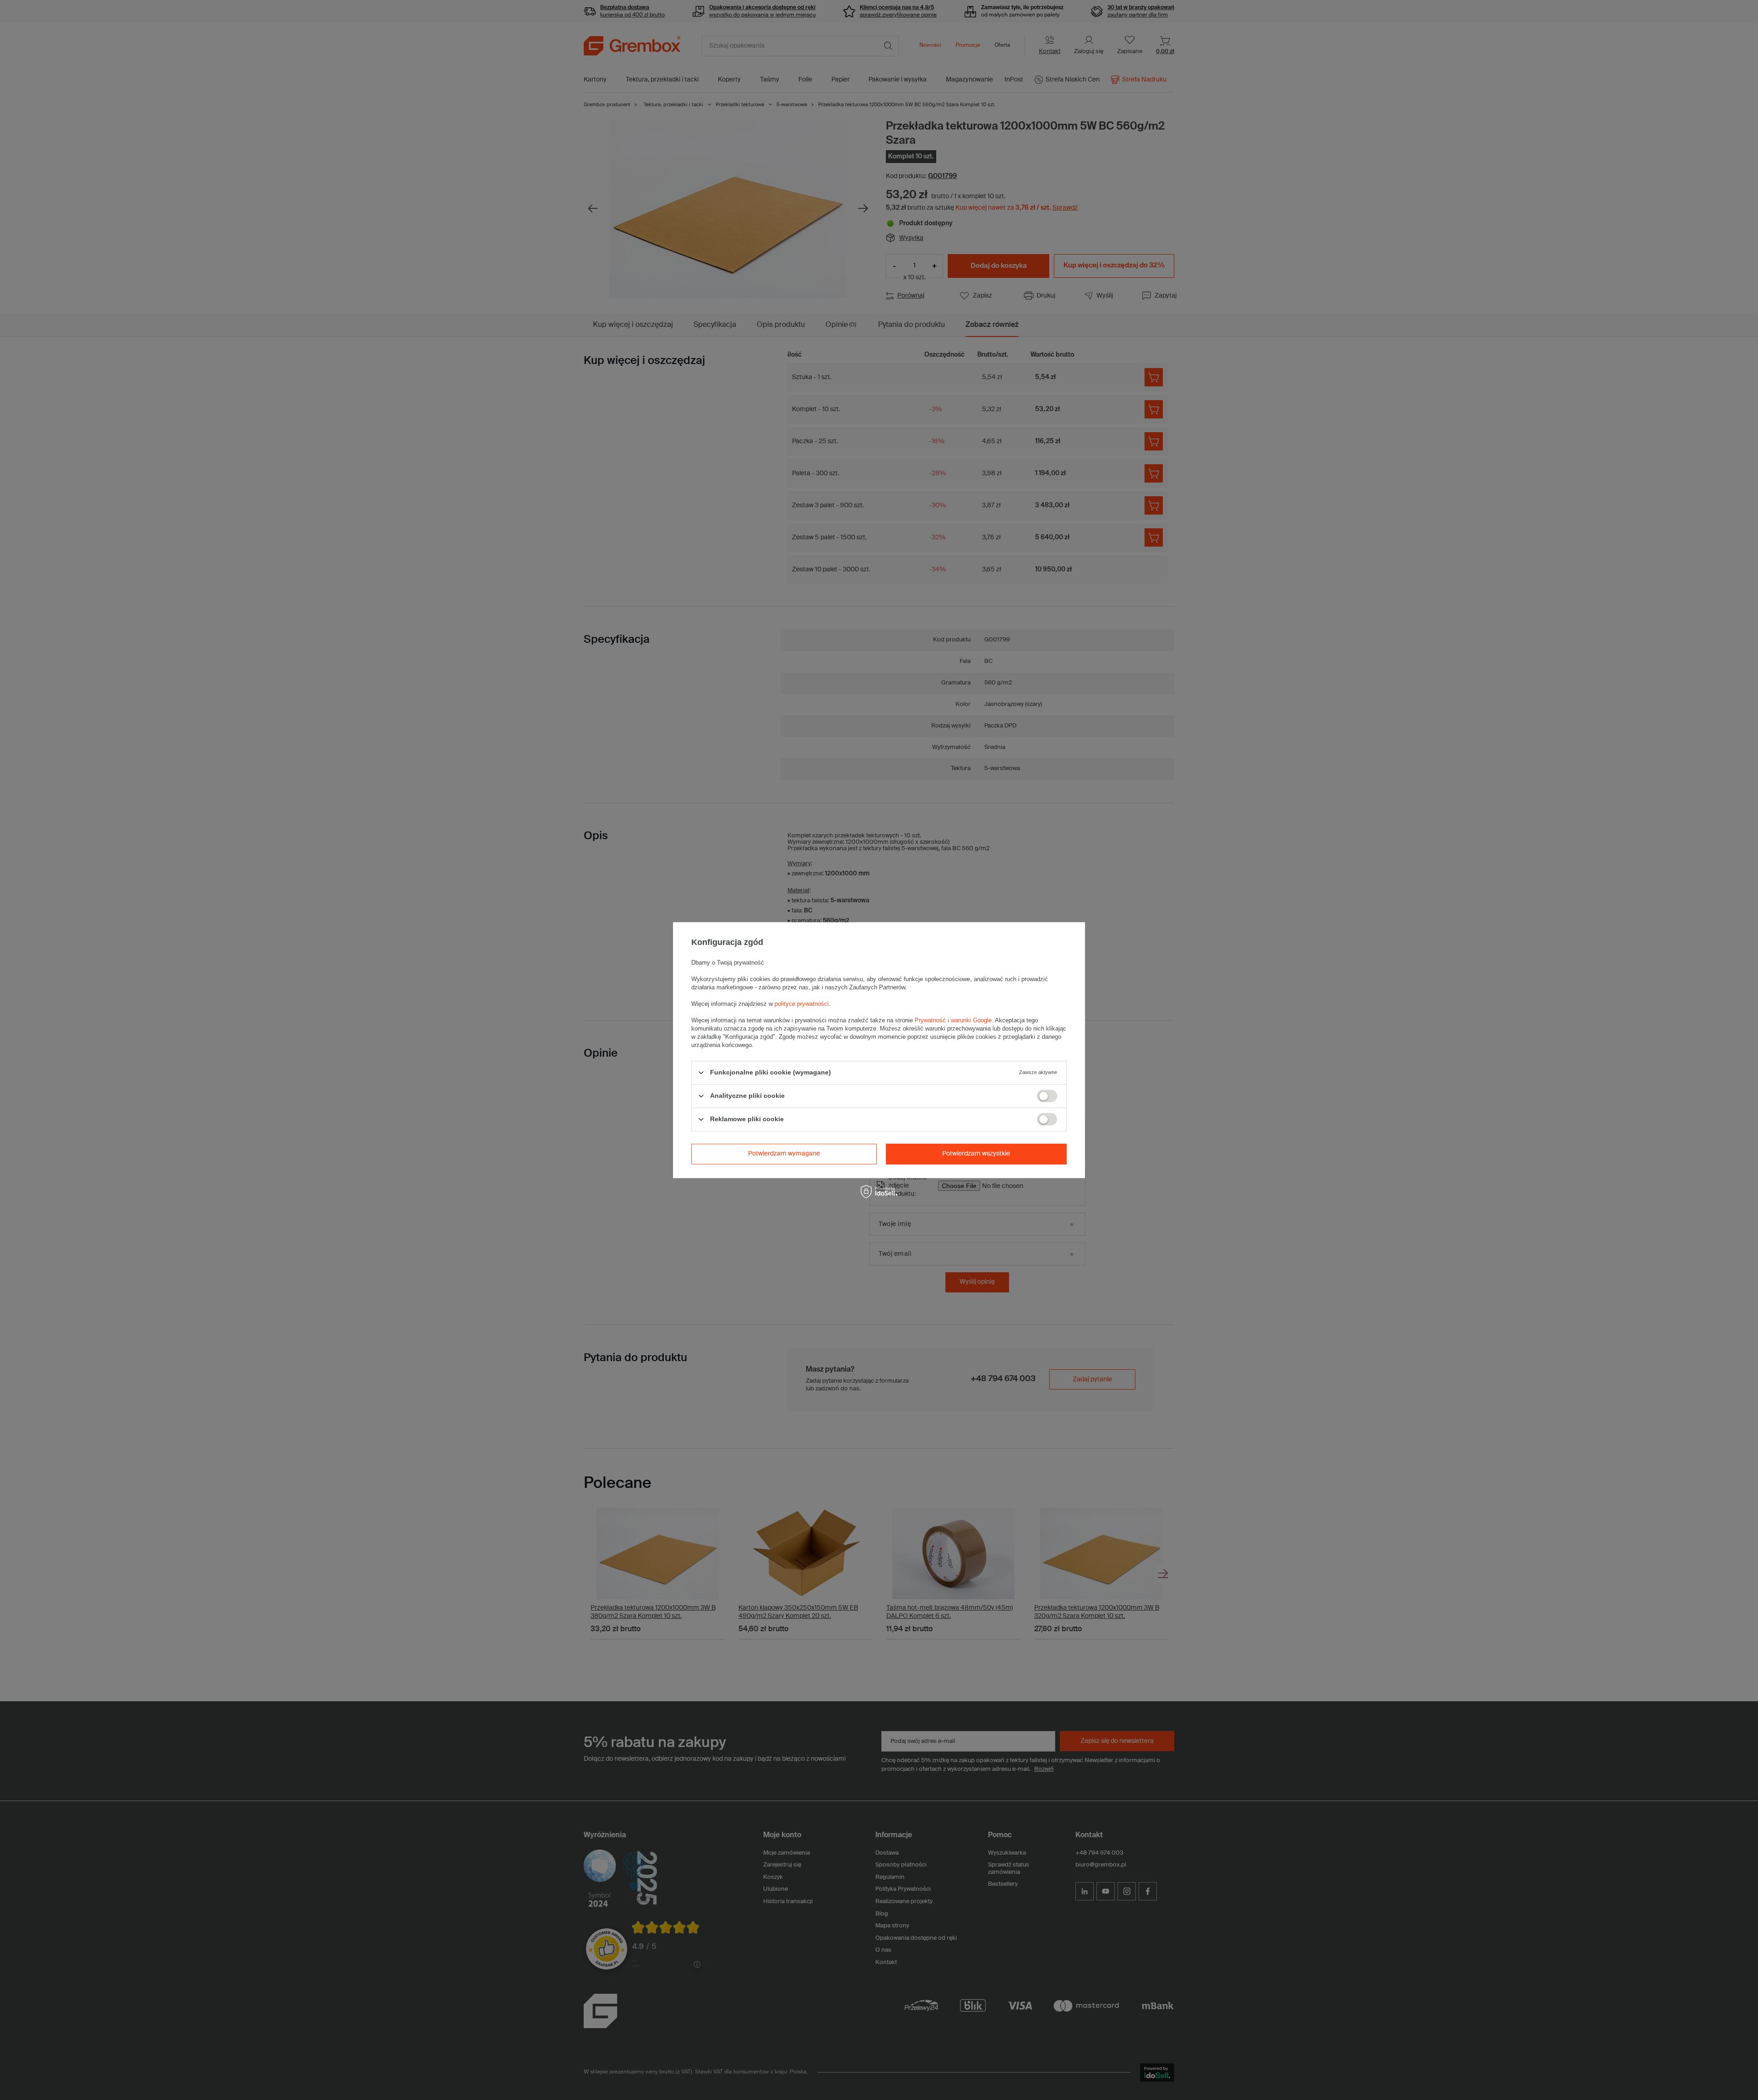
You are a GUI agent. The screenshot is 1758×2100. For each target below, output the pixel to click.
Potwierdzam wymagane (784, 1154)
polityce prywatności (802, 1004)
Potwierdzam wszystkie (976, 1154)
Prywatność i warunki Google (953, 1020)
